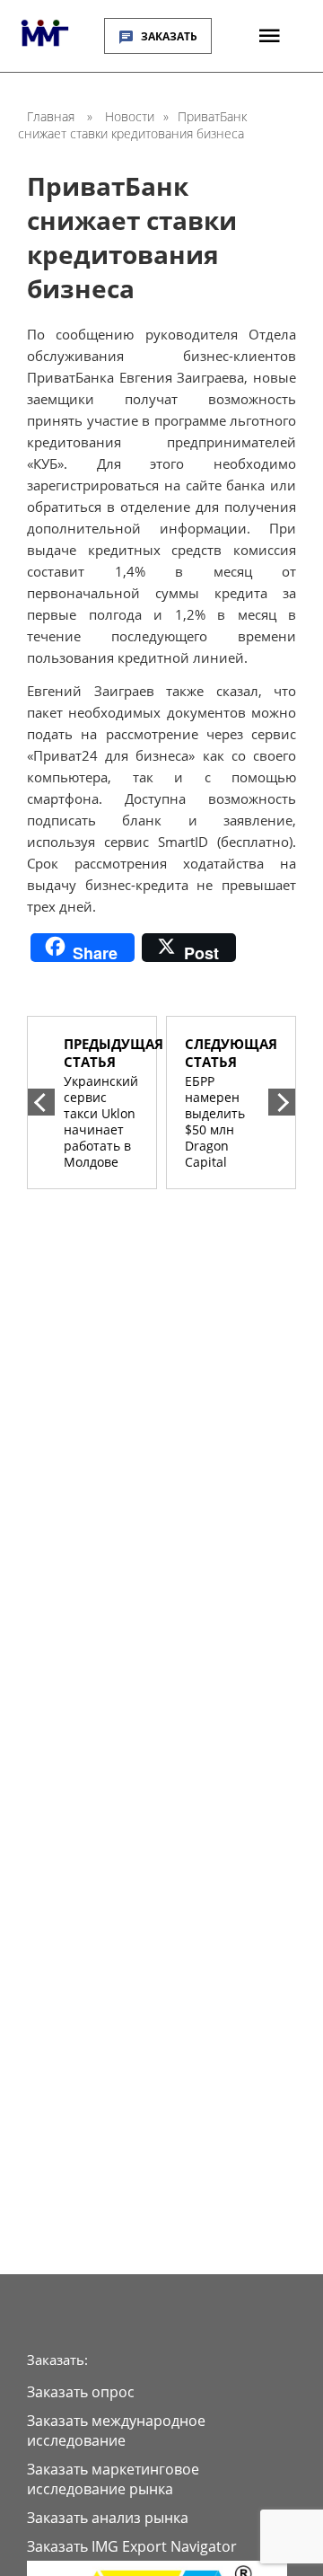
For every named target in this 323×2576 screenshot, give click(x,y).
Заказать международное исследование (116, 2430)
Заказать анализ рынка (108, 2518)
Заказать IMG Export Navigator (132, 2546)
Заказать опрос (81, 2392)
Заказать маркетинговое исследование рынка (113, 2479)
